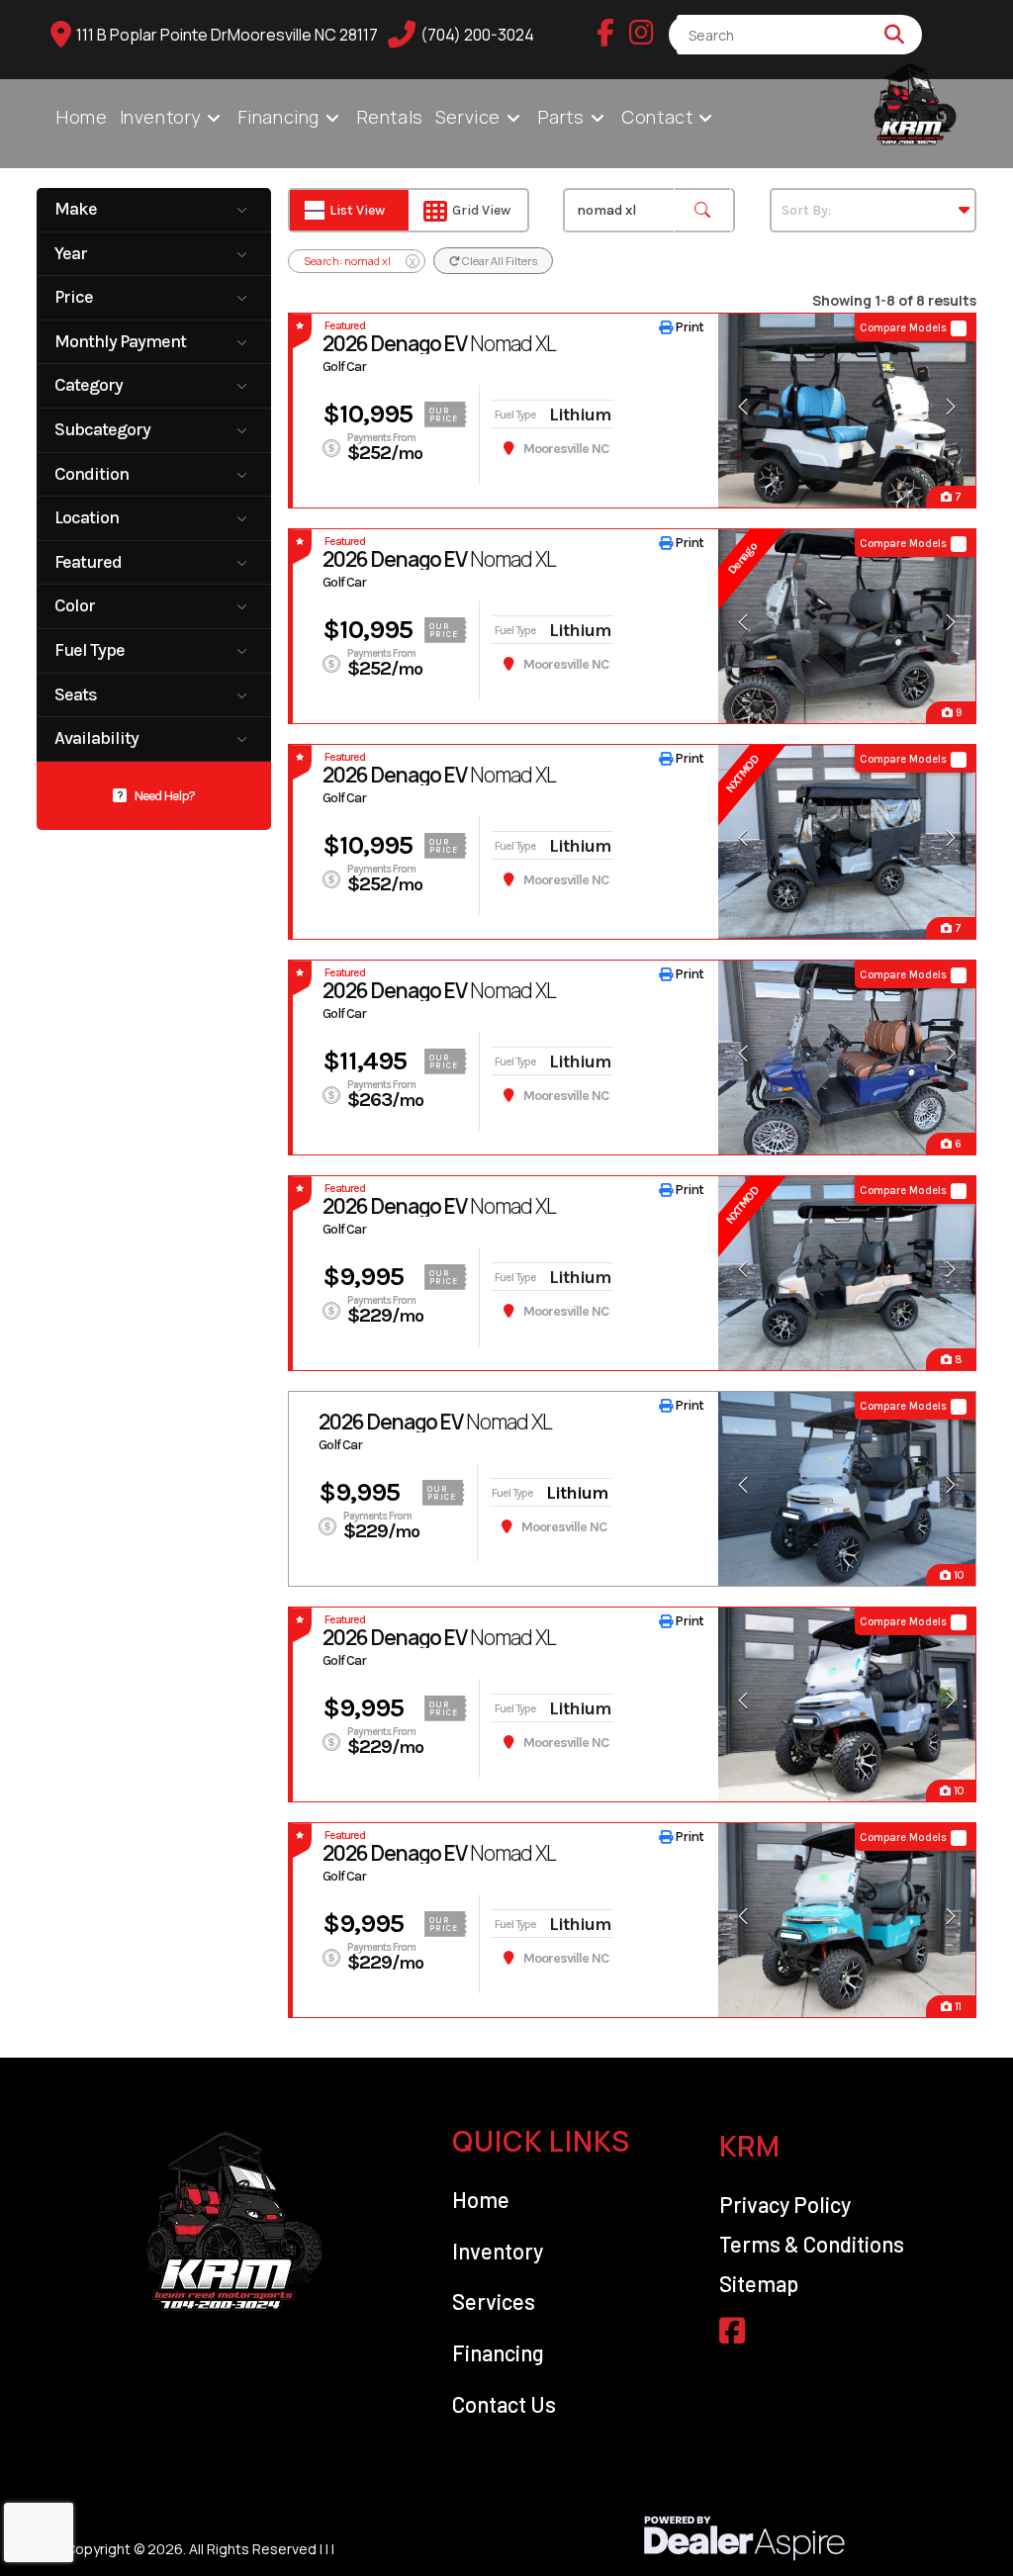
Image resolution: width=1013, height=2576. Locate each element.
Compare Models (903, 328)
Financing (498, 2352)
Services (494, 2301)
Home (481, 2199)
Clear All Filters (499, 261)
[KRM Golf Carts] (239, 2222)
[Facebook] (605, 34)
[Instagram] (642, 34)
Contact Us (504, 2404)
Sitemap (759, 2283)
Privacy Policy (785, 2204)
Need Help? (164, 796)
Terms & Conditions (812, 2244)
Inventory (498, 2251)
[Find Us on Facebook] (732, 2330)
